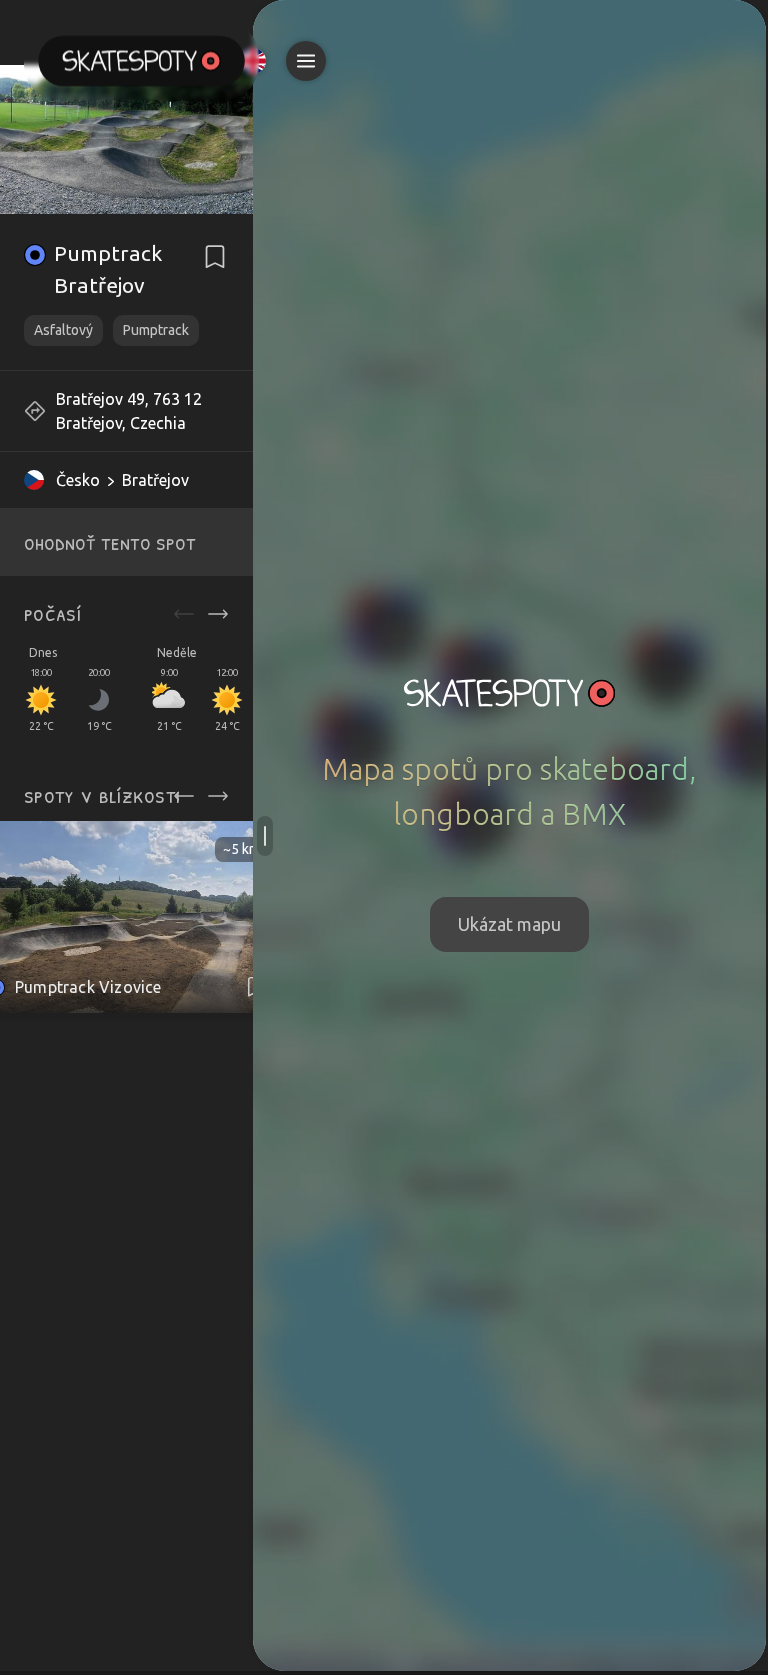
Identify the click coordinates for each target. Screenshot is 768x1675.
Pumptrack (156, 330)
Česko (78, 480)
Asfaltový (63, 330)
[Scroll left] (184, 614)
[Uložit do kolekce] (215, 257)
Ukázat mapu (509, 924)
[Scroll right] (218, 614)
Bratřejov (155, 480)
